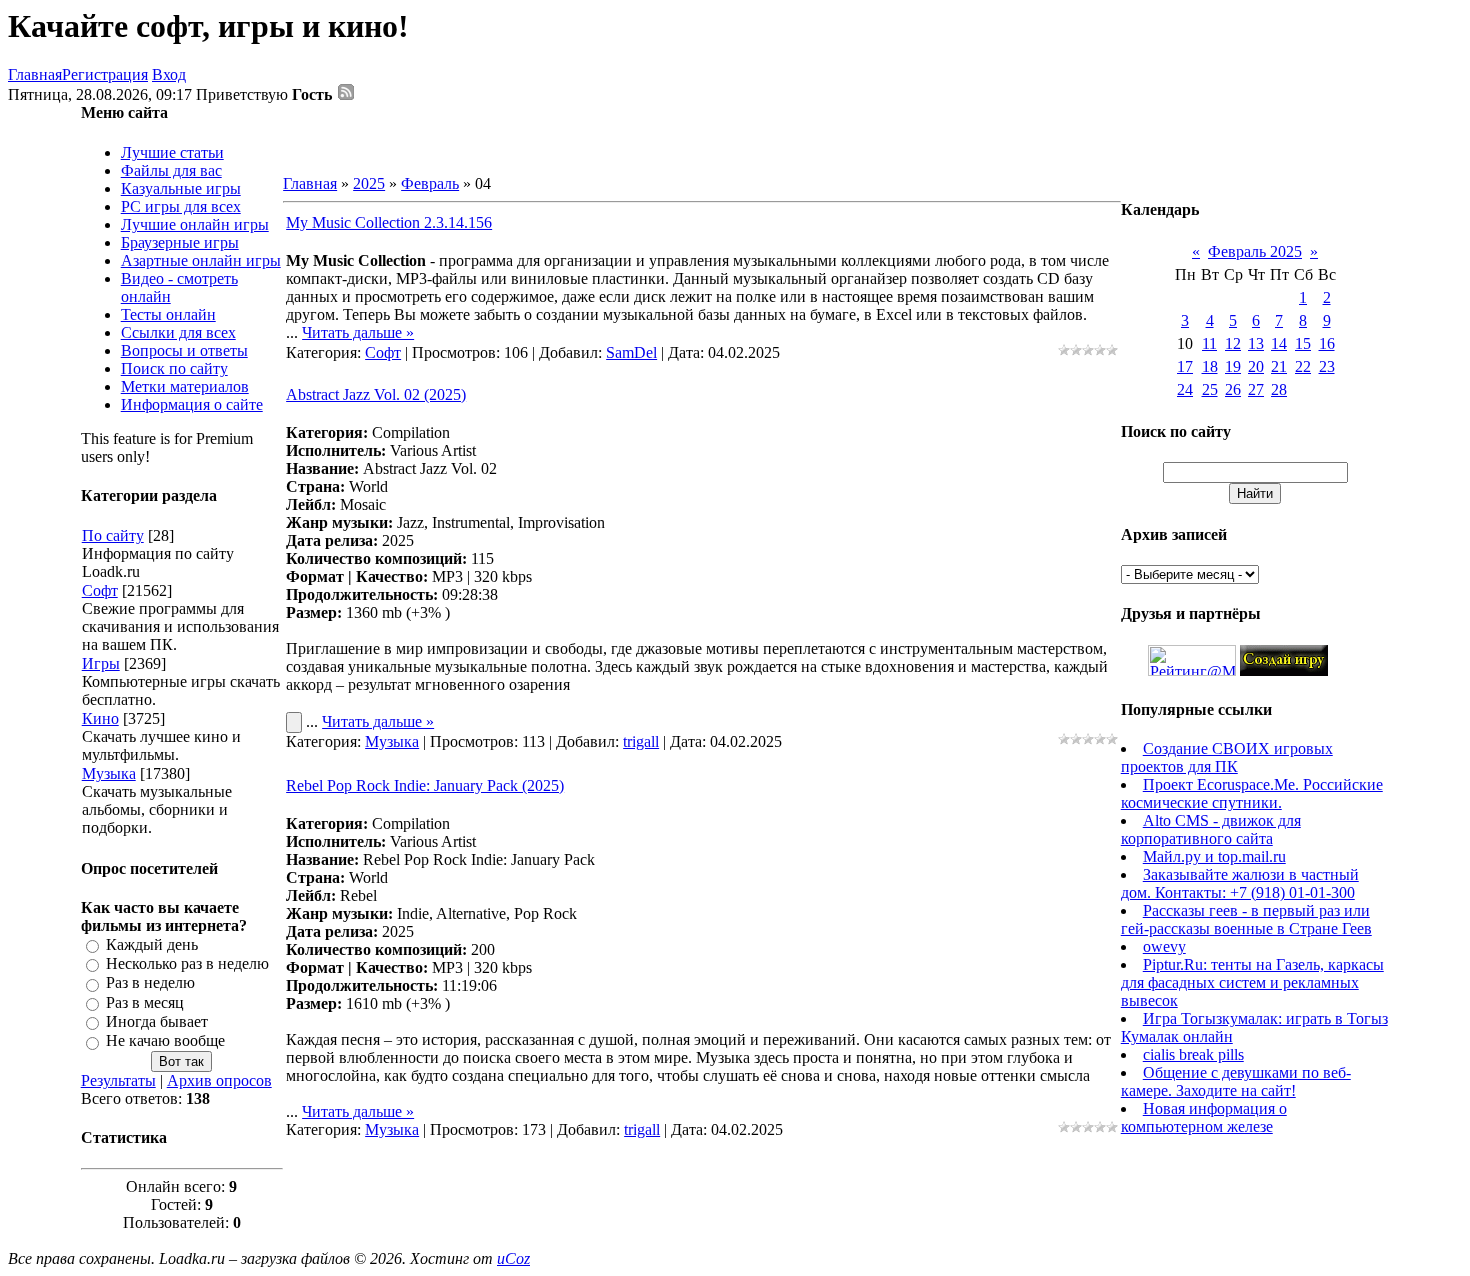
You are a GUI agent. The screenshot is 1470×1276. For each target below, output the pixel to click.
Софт (100, 590)
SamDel (631, 352)
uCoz (513, 1258)
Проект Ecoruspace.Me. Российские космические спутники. (1252, 793)
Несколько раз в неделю (187, 963)
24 (1185, 389)
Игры (101, 663)
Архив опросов (219, 1080)
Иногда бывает (157, 1021)
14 (1279, 343)
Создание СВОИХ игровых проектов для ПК (1227, 757)
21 (1279, 366)
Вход (169, 74)
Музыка (109, 773)
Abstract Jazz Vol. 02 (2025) (376, 394)
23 (1327, 366)
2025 (369, 183)
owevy (1164, 946)
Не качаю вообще (165, 1041)
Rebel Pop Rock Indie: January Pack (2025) (425, 785)
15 (1303, 343)
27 (1256, 389)
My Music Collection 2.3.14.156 (389, 222)
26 (1233, 389)
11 (1209, 343)
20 (1256, 366)
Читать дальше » (358, 332)
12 (1233, 343)
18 (1210, 366)
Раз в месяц (145, 1002)
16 (1327, 343)
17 (1185, 366)
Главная (35, 74)
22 (1303, 366)
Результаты (118, 1080)
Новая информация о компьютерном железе (1204, 1117)
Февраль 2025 (1255, 251)
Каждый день (152, 944)
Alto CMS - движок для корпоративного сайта (1211, 829)
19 (1233, 366)
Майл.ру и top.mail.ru (1214, 856)
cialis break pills (1193, 1054)
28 (1279, 389)
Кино (100, 718)
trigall (641, 741)
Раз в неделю (150, 983)
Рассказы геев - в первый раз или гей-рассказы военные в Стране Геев (1246, 919)
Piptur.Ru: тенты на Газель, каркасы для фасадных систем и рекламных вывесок (1252, 982)
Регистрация (105, 74)
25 (1210, 389)
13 (1256, 343)
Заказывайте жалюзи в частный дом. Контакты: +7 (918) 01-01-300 (1240, 883)
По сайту (113, 535)
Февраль (430, 183)
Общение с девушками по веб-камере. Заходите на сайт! (1236, 1081)
